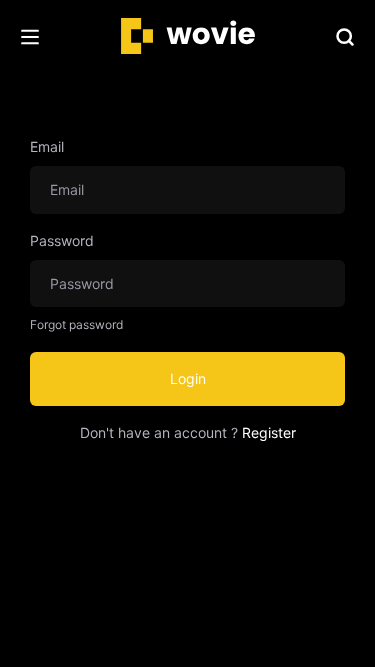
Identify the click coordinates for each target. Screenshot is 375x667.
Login (188, 378)
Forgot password (76, 324)
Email (47, 146)
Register (269, 432)
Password (62, 240)
